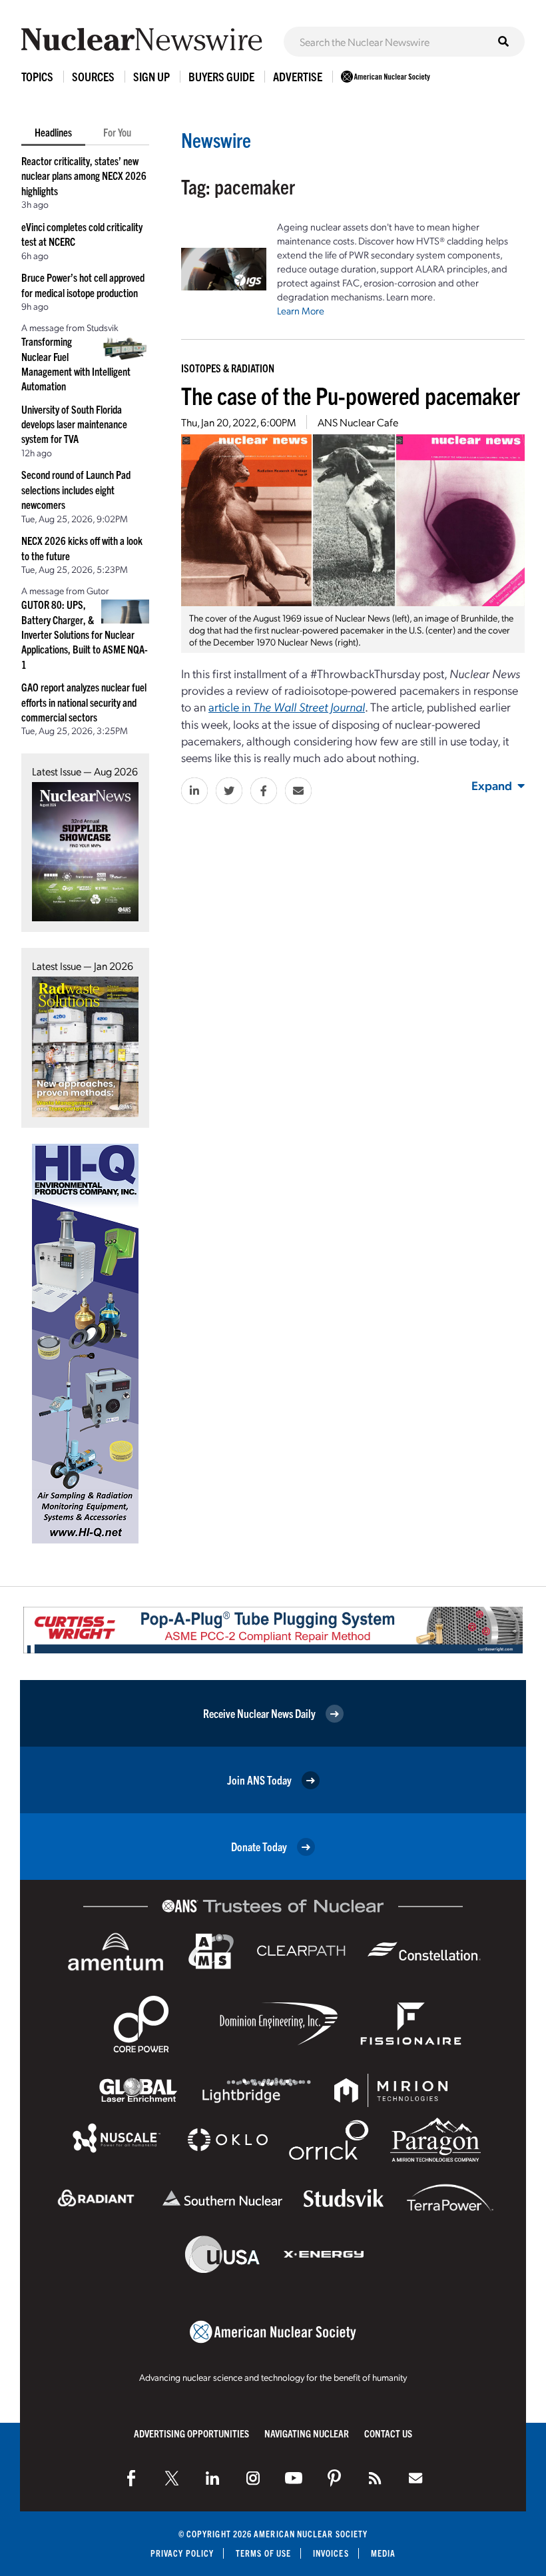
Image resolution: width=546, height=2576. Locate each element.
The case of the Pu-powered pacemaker (351, 395)
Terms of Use (263, 2553)
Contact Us (388, 2433)
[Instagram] (253, 2478)
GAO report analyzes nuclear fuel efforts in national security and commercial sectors (84, 702)
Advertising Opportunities (191, 2433)
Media (383, 2553)
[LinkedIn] (212, 2478)
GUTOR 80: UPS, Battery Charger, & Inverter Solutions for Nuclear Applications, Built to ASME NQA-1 (85, 634)
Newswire (216, 140)
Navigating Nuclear (307, 2433)
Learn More (301, 310)
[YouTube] (294, 2478)
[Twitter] (172, 2478)
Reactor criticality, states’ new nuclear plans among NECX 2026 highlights (84, 176)
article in (287, 706)
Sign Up (151, 76)
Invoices (331, 2553)
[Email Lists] (415, 2478)
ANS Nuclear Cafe (358, 422)
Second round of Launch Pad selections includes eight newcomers (76, 489)
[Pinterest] (334, 2478)
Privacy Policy (182, 2553)
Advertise (298, 76)
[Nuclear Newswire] (375, 2478)
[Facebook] (131, 2478)
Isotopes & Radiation (228, 368)
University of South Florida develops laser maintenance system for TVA (74, 424)
